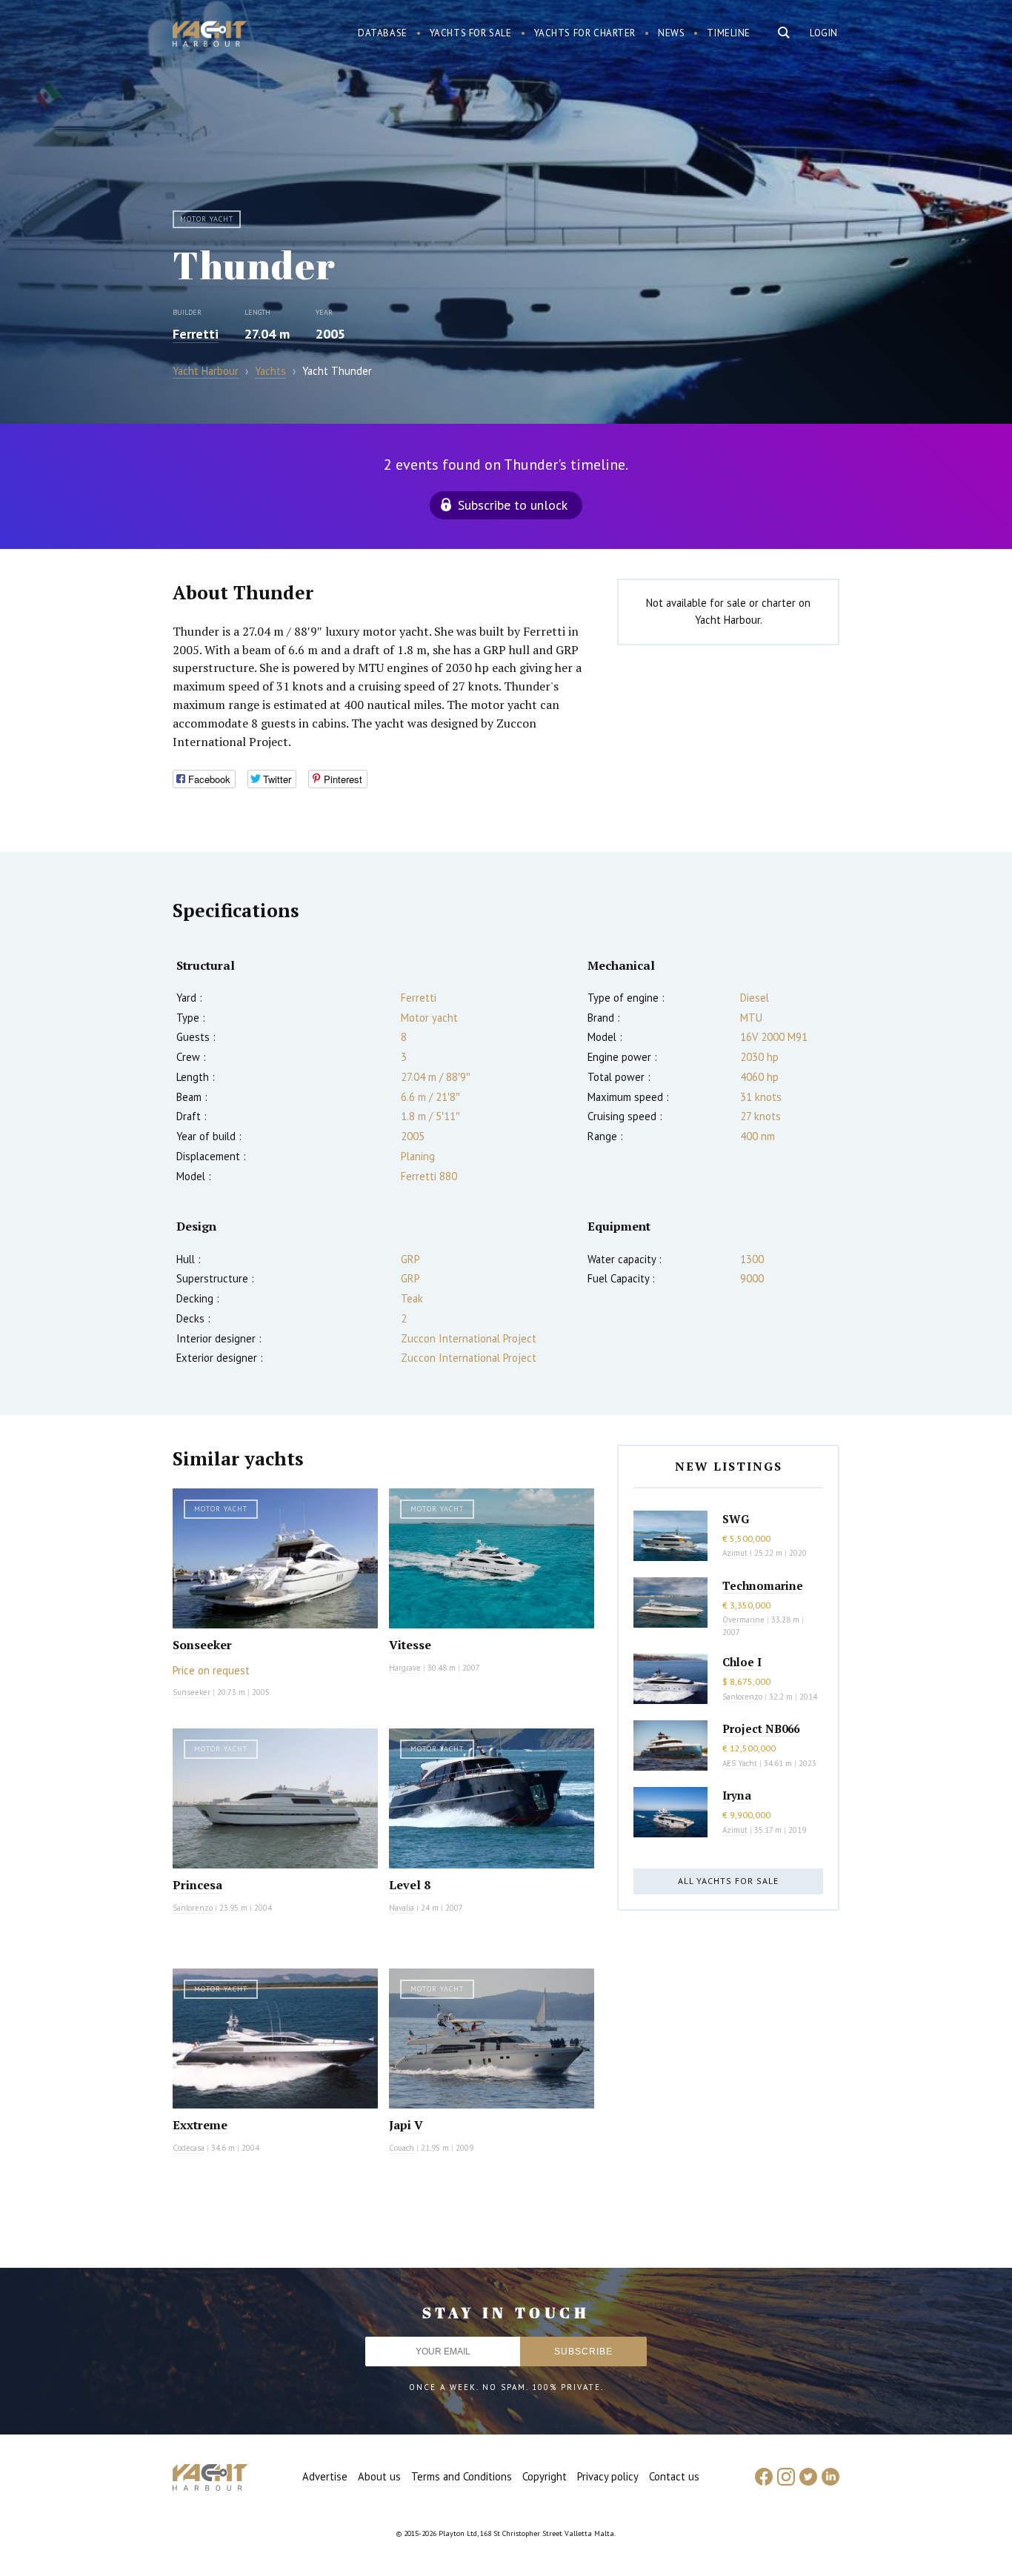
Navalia (402, 1908)
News (671, 33)
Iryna (737, 1795)
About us (379, 2476)
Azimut (735, 1553)
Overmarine (745, 1620)
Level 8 (410, 1885)
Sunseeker (192, 1692)
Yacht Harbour (210, 36)
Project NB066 (761, 1728)
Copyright (545, 2476)
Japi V (406, 2125)
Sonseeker (202, 1645)
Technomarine (763, 1585)
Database (383, 33)
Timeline (729, 33)
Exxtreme (200, 2125)
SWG (736, 1519)
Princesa (197, 1885)
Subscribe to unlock (513, 505)
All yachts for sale (728, 1881)
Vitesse (410, 1645)
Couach (402, 2148)
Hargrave (405, 1668)
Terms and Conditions (462, 2476)
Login (824, 33)
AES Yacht (740, 1763)
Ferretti (196, 334)
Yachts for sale (471, 33)
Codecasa (189, 2148)
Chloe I (742, 1662)
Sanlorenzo (193, 1908)
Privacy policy (608, 2476)
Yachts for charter (585, 33)
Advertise (325, 2476)
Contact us (674, 2476)
